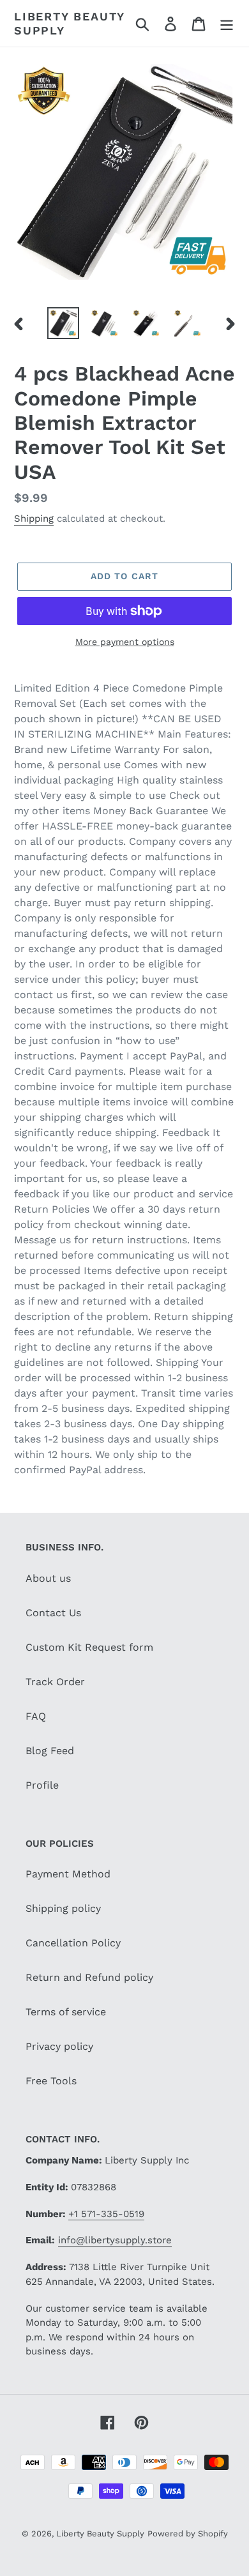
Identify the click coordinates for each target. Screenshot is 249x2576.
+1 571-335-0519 (106, 2214)
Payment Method (68, 1874)
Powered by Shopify (188, 2534)
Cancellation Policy (73, 1943)
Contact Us (53, 1613)
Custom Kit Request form (89, 1647)
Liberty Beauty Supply (69, 23)
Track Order (55, 1682)
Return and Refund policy (89, 1977)
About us (48, 1578)
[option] (64, 323)
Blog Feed (50, 1751)
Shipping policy (63, 1908)
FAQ (36, 1716)
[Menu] (227, 23)
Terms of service (66, 2012)
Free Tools (51, 2081)
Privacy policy (59, 2046)
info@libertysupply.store (115, 2240)
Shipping (34, 519)
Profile (42, 1785)
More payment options (125, 642)
